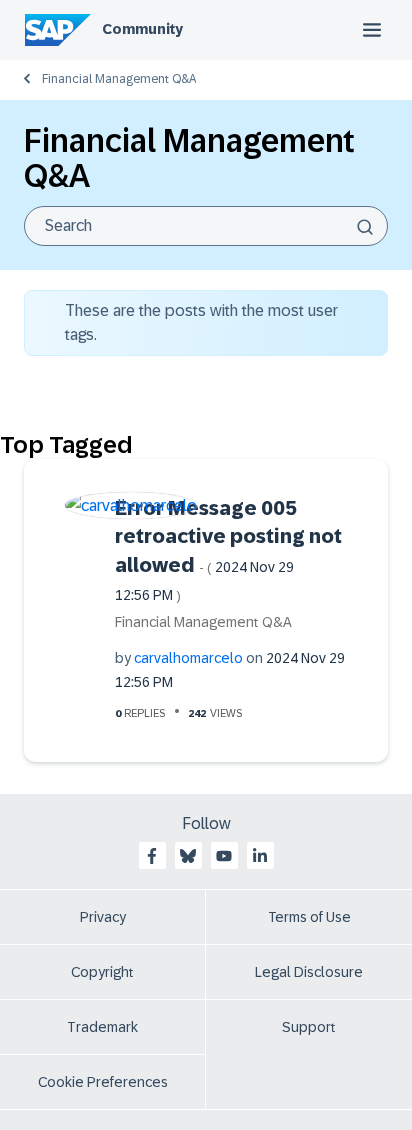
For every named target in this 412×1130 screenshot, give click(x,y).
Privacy (103, 917)
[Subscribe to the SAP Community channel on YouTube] (224, 856)
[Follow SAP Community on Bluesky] (188, 856)
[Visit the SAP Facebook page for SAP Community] (152, 856)
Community (142, 29)
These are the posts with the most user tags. (201, 322)
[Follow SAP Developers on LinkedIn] (260, 856)
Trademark (102, 1027)
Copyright (102, 972)
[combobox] (206, 226)
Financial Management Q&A (119, 79)
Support (309, 1027)
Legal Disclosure (309, 972)
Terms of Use (309, 917)
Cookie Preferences (103, 1082)
